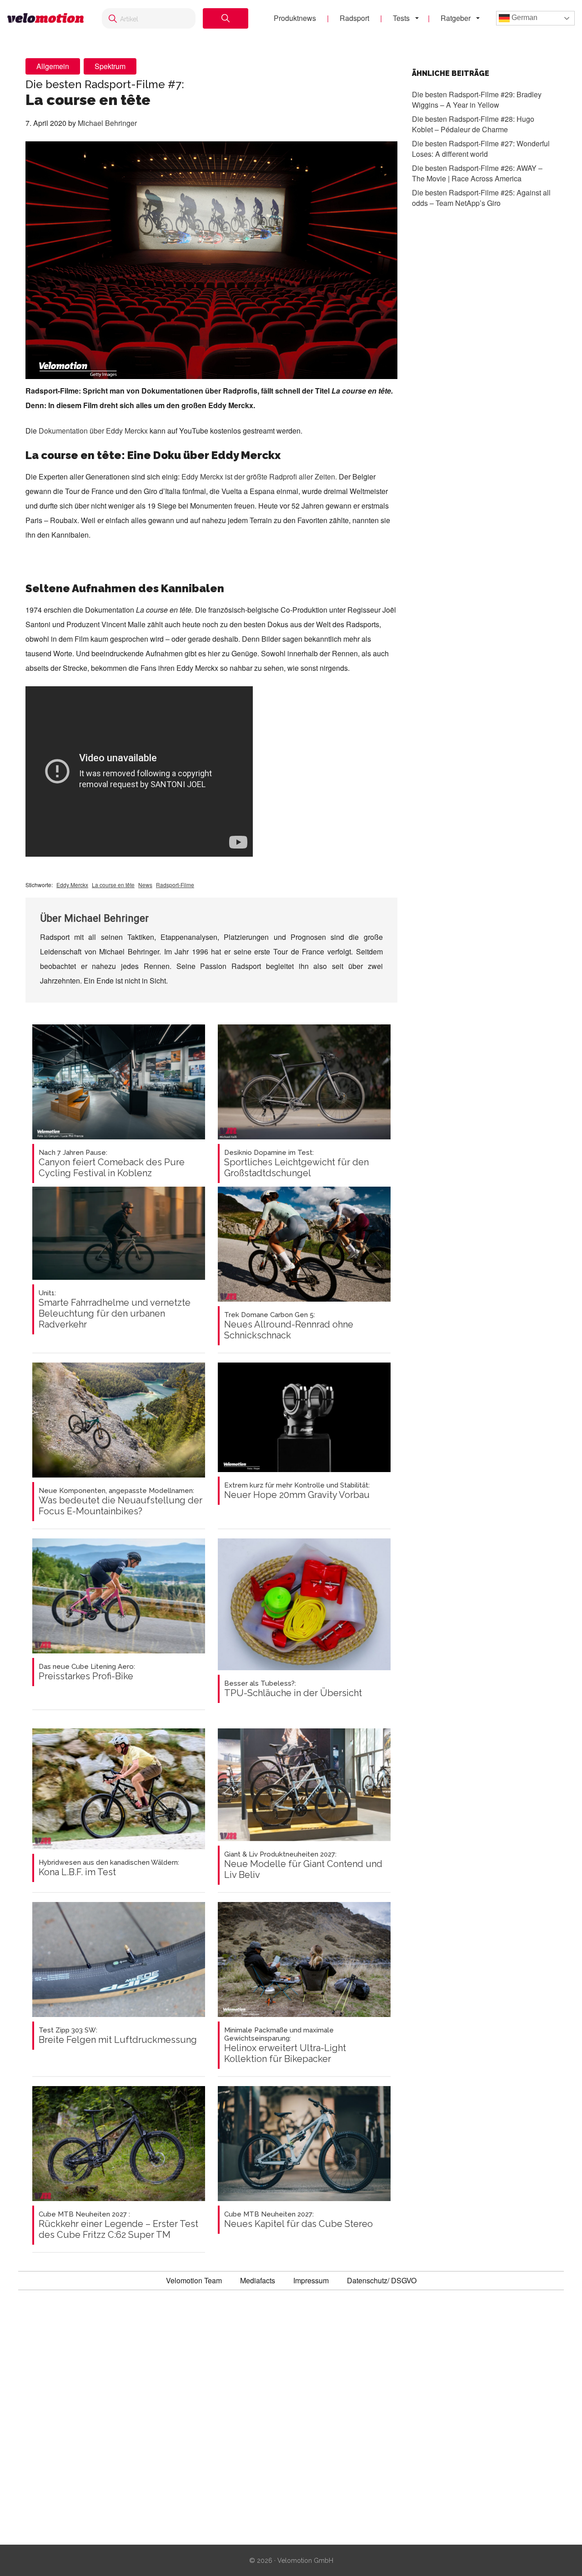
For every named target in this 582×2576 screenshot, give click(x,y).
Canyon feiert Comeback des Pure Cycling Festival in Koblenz (112, 1163)
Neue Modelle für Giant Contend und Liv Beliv (303, 1865)
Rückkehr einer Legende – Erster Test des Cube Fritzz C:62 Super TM (118, 2225)
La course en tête (113, 885)
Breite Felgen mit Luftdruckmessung (118, 2036)
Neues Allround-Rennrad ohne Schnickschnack (289, 1326)
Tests (401, 18)
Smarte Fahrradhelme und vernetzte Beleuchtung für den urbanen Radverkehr (115, 1309)
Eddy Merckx (72, 885)
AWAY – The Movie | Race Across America (477, 173)
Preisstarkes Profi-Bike (87, 1672)
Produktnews (295, 18)
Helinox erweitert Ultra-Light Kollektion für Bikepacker (285, 2045)
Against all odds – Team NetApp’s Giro (481, 197)
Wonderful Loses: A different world (481, 148)
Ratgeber (456, 18)
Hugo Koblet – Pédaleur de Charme (473, 124)
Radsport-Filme (175, 885)
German (524, 17)
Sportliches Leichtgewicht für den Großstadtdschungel (296, 1163)
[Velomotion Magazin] (45, 18)
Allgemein (53, 66)
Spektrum (110, 66)
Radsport (354, 18)
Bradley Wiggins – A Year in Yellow (477, 99)
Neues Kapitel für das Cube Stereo (299, 2220)
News (145, 885)
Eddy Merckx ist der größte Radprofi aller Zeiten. (259, 477)
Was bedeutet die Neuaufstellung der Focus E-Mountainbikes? (120, 1502)
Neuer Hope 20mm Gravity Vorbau (297, 1491)
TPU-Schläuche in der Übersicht (293, 1689)
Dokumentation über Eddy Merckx (93, 431)
